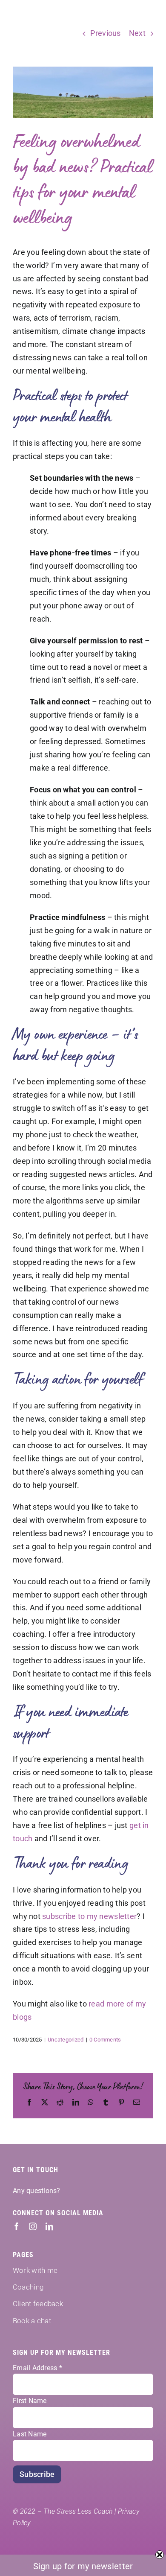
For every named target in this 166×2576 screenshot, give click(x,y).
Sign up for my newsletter (83, 2566)
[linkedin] (49, 2226)
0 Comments (105, 2040)
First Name (30, 2401)
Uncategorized (66, 2040)
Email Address (37, 2368)
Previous (105, 33)
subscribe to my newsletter (89, 1916)
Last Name (30, 2434)
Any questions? (37, 2191)
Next (137, 33)
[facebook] (17, 2226)
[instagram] (33, 2226)
